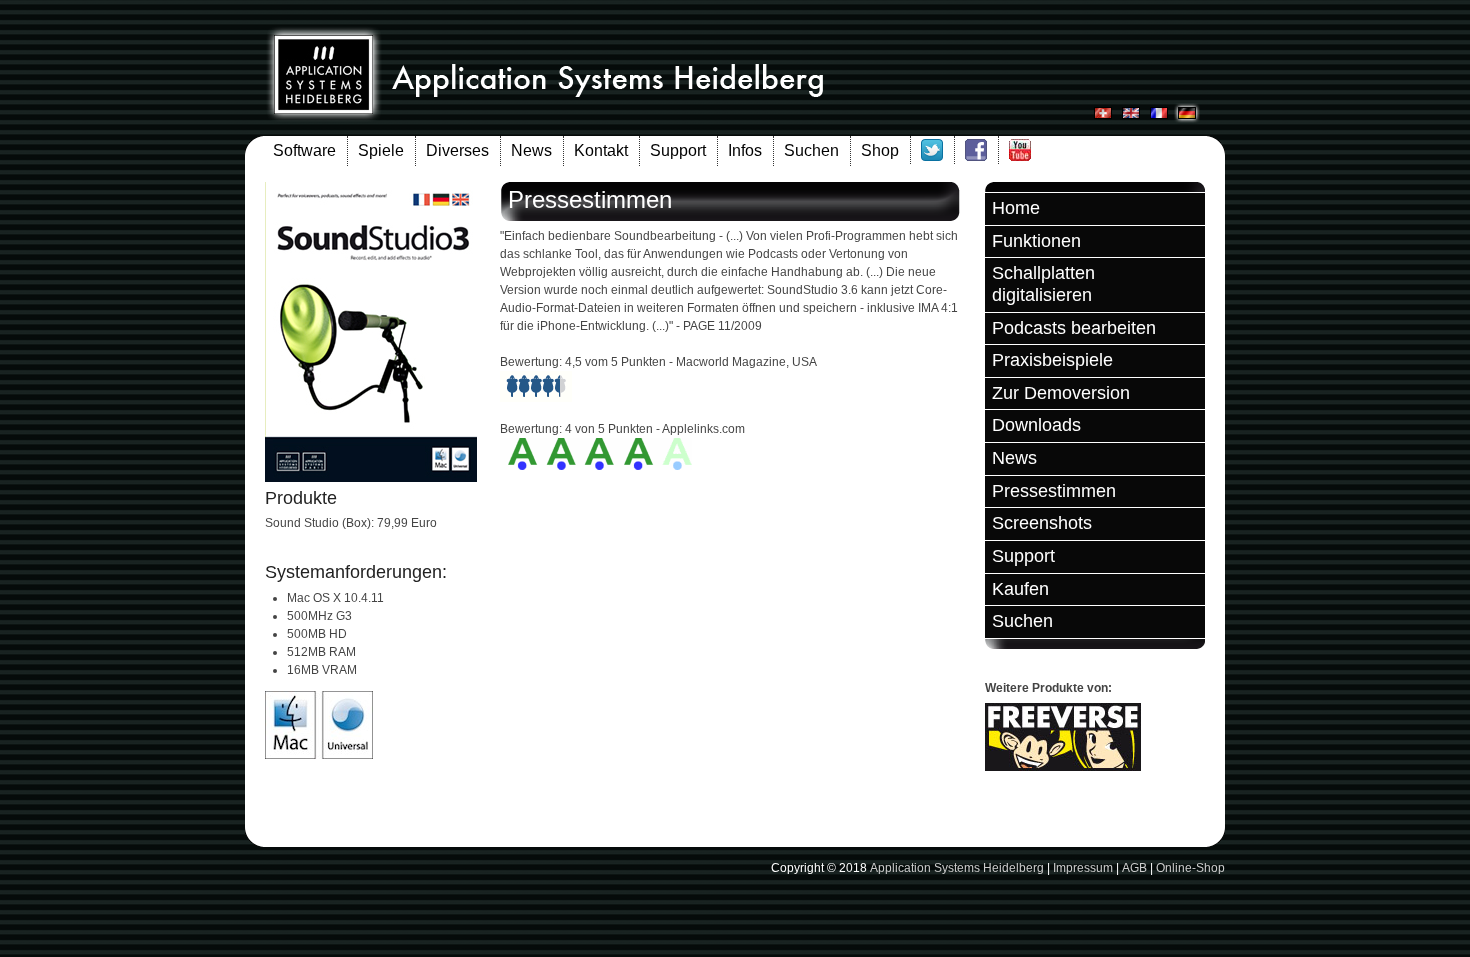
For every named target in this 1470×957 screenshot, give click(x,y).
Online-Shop (1190, 868)
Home (1016, 208)
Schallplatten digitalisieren (1043, 284)
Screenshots (1042, 523)
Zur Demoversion (1061, 393)
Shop (880, 150)
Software (304, 150)
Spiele (381, 150)
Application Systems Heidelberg (957, 868)
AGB (1134, 868)
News (531, 150)
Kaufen (1020, 589)
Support (678, 150)
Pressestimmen (1054, 491)
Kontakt (601, 150)
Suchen (811, 150)
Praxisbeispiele (1052, 360)
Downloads (1036, 425)
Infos (745, 150)
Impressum (1083, 868)
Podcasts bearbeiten (1074, 328)
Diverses (457, 150)
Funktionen (1036, 241)
